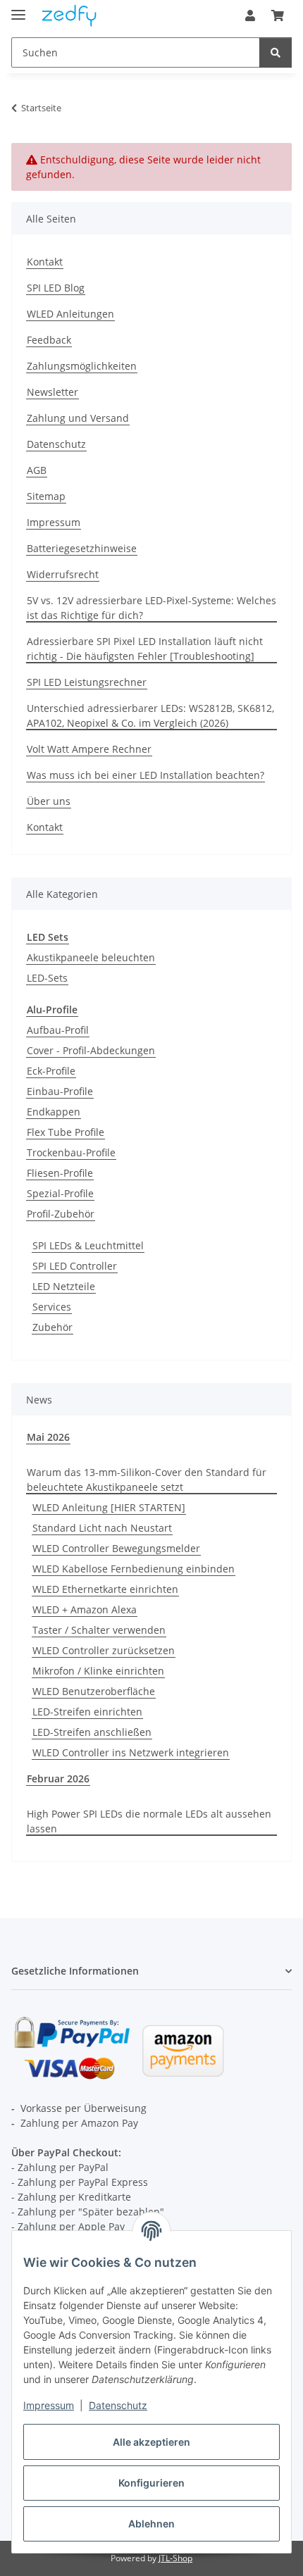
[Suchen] (276, 52)
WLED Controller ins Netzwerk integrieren (131, 1752)
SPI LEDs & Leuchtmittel (88, 1245)
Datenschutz (118, 2405)
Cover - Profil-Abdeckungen (91, 1050)
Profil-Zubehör (61, 1214)
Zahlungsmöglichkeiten (82, 366)
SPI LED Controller (75, 1266)
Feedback (49, 340)
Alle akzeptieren (151, 2442)
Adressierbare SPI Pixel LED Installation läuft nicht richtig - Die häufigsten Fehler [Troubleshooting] (145, 649)
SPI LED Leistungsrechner (87, 682)
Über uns (49, 801)
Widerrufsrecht (63, 574)
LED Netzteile (64, 1286)
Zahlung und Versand (78, 418)
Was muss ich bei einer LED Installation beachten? (146, 775)
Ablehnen (151, 2524)
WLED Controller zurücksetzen (104, 1650)
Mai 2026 (48, 1437)
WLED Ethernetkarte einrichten (105, 1589)
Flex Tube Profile (66, 1132)
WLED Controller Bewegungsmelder (116, 1548)
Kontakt (45, 262)
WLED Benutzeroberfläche (94, 1691)
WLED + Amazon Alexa (85, 1609)
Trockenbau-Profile (71, 1152)
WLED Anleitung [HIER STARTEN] (109, 1507)
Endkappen (54, 1112)
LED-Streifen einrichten (87, 1712)
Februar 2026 (58, 1778)
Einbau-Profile (60, 1091)
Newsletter (52, 392)
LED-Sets (47, 978)
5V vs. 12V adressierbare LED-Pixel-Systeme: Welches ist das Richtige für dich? (151, 608)
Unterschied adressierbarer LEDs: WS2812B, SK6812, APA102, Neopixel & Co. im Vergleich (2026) (150, 715)
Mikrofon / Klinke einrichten (98, 1671)
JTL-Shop (175, 2558)
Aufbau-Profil (58, 1030)
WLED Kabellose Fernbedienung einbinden (134, 1569)
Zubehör (52, 1327)
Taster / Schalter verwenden (99, 1630)
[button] (250, 15)
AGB (37, 470)
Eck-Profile (51, 1071)
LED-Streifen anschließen (92, 1732)
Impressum (49, 2405)
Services (52, 1307)
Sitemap (46, 496)
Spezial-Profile (60, 1193)
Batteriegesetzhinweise (82, 548)
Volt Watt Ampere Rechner (89, 749)
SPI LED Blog (56, 288)
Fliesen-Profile (60, 1173)
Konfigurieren (151, 2483)
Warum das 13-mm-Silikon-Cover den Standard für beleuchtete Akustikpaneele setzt (147, 1480)
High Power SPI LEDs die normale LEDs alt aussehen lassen (149, 1821)
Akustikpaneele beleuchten (91, 957)
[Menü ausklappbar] (18, 9)
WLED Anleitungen (70, 314)
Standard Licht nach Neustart (102, 1528)
